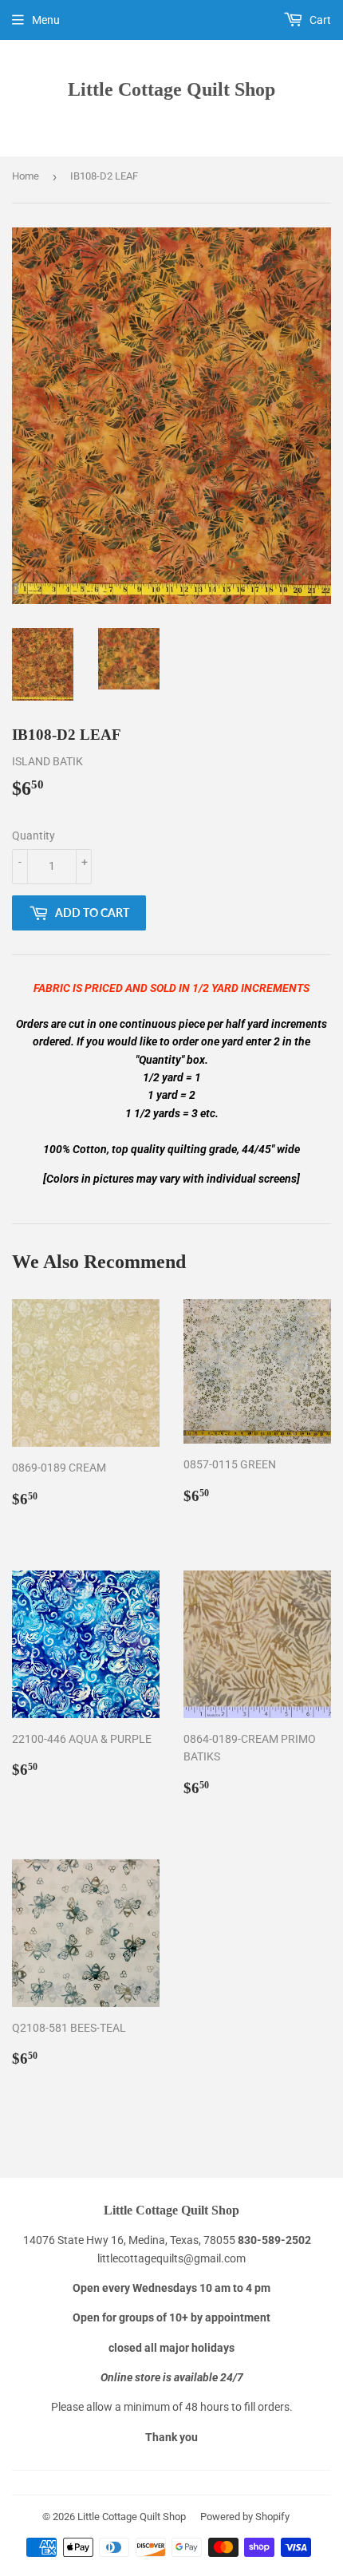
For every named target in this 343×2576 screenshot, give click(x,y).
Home (26, 176)
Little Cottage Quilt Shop (171, 89)
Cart (319, 20)
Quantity (34, 836)
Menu (46, 20)
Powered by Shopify (245, 2517)
